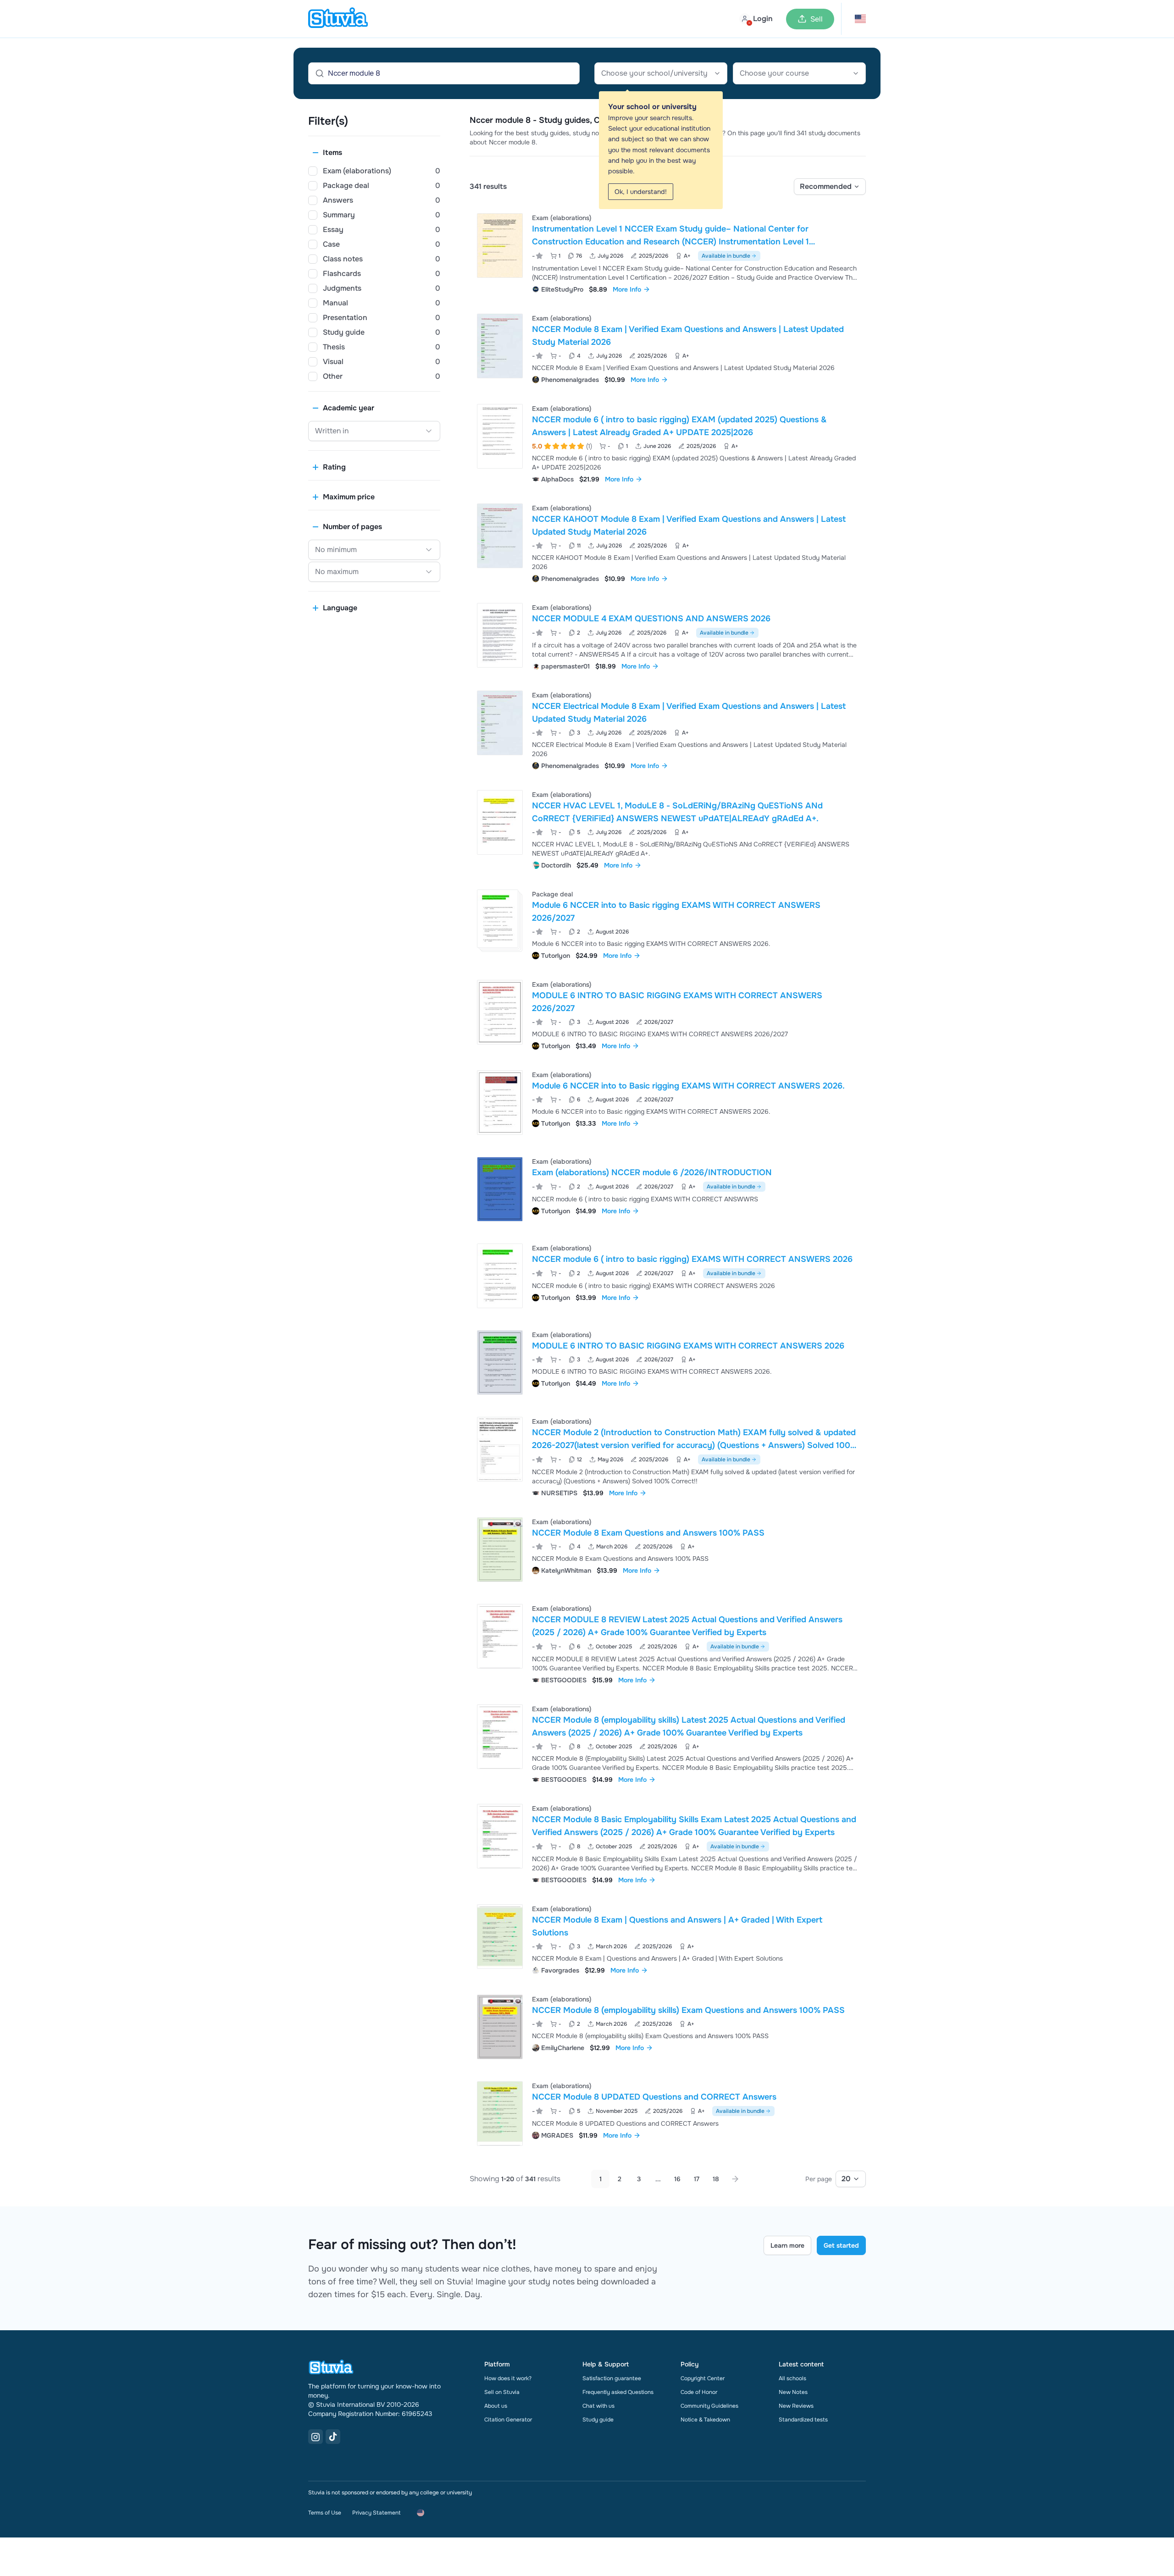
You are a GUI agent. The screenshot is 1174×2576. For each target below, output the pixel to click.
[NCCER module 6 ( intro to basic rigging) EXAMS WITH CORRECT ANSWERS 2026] (500, 1276)
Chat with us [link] (598, 2406)
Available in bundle (726, 256)
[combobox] (661, 73)
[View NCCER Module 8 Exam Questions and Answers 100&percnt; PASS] (668, 1550)
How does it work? (508, 2378)
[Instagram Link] (316, 2437)
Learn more (787, 2245)
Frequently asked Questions (618, 2392)
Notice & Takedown (705, 2420)
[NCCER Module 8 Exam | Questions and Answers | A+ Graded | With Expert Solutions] (500, 1937)
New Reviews (796, 2406)
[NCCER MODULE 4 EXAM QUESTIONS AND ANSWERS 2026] (500, 635)
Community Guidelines (709, 2406)
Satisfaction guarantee (612, 2378)
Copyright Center (703, 2378)
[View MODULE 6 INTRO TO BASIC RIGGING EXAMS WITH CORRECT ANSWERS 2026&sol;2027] (668, 1014)
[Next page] (735, 2179)
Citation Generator (508, 2420)
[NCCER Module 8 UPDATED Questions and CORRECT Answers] (500, 2114)
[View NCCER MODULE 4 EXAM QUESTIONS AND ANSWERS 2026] (668, 636)
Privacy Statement (376, 2513)
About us (496, 2406)
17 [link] (697, 2179)
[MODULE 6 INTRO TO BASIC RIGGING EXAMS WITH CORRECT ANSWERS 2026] (500, 1363)
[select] (830, 187)
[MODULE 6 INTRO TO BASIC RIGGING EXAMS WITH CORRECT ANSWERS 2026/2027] (500, 1012)
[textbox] (661, 73)
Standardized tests (803, 2420)
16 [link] (677, 2179)
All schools (792, 2378)
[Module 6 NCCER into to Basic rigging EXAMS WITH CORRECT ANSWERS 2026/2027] (498, 919)
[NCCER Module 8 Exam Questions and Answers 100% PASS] (500, 1550)
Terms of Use (325, 2513)
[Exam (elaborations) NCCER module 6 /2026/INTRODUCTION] (500, 1189)
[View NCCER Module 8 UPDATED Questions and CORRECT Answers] (668, 2114)
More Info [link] (627, 289)
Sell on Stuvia (502, 2392)
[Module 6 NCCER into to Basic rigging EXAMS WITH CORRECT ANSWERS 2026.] (500, 1103)
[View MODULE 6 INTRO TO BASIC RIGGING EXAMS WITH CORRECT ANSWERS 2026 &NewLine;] (668, 1363)
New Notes (793, 2392)
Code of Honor (699, 2392)
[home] (338, 19)
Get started (841, 2245)
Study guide (598, 2420)
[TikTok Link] (333, 2437)
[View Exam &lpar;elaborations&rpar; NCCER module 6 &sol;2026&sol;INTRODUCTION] (668, 1189)
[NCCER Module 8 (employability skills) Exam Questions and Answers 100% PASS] (500, 2027)
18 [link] (716, 2179)
